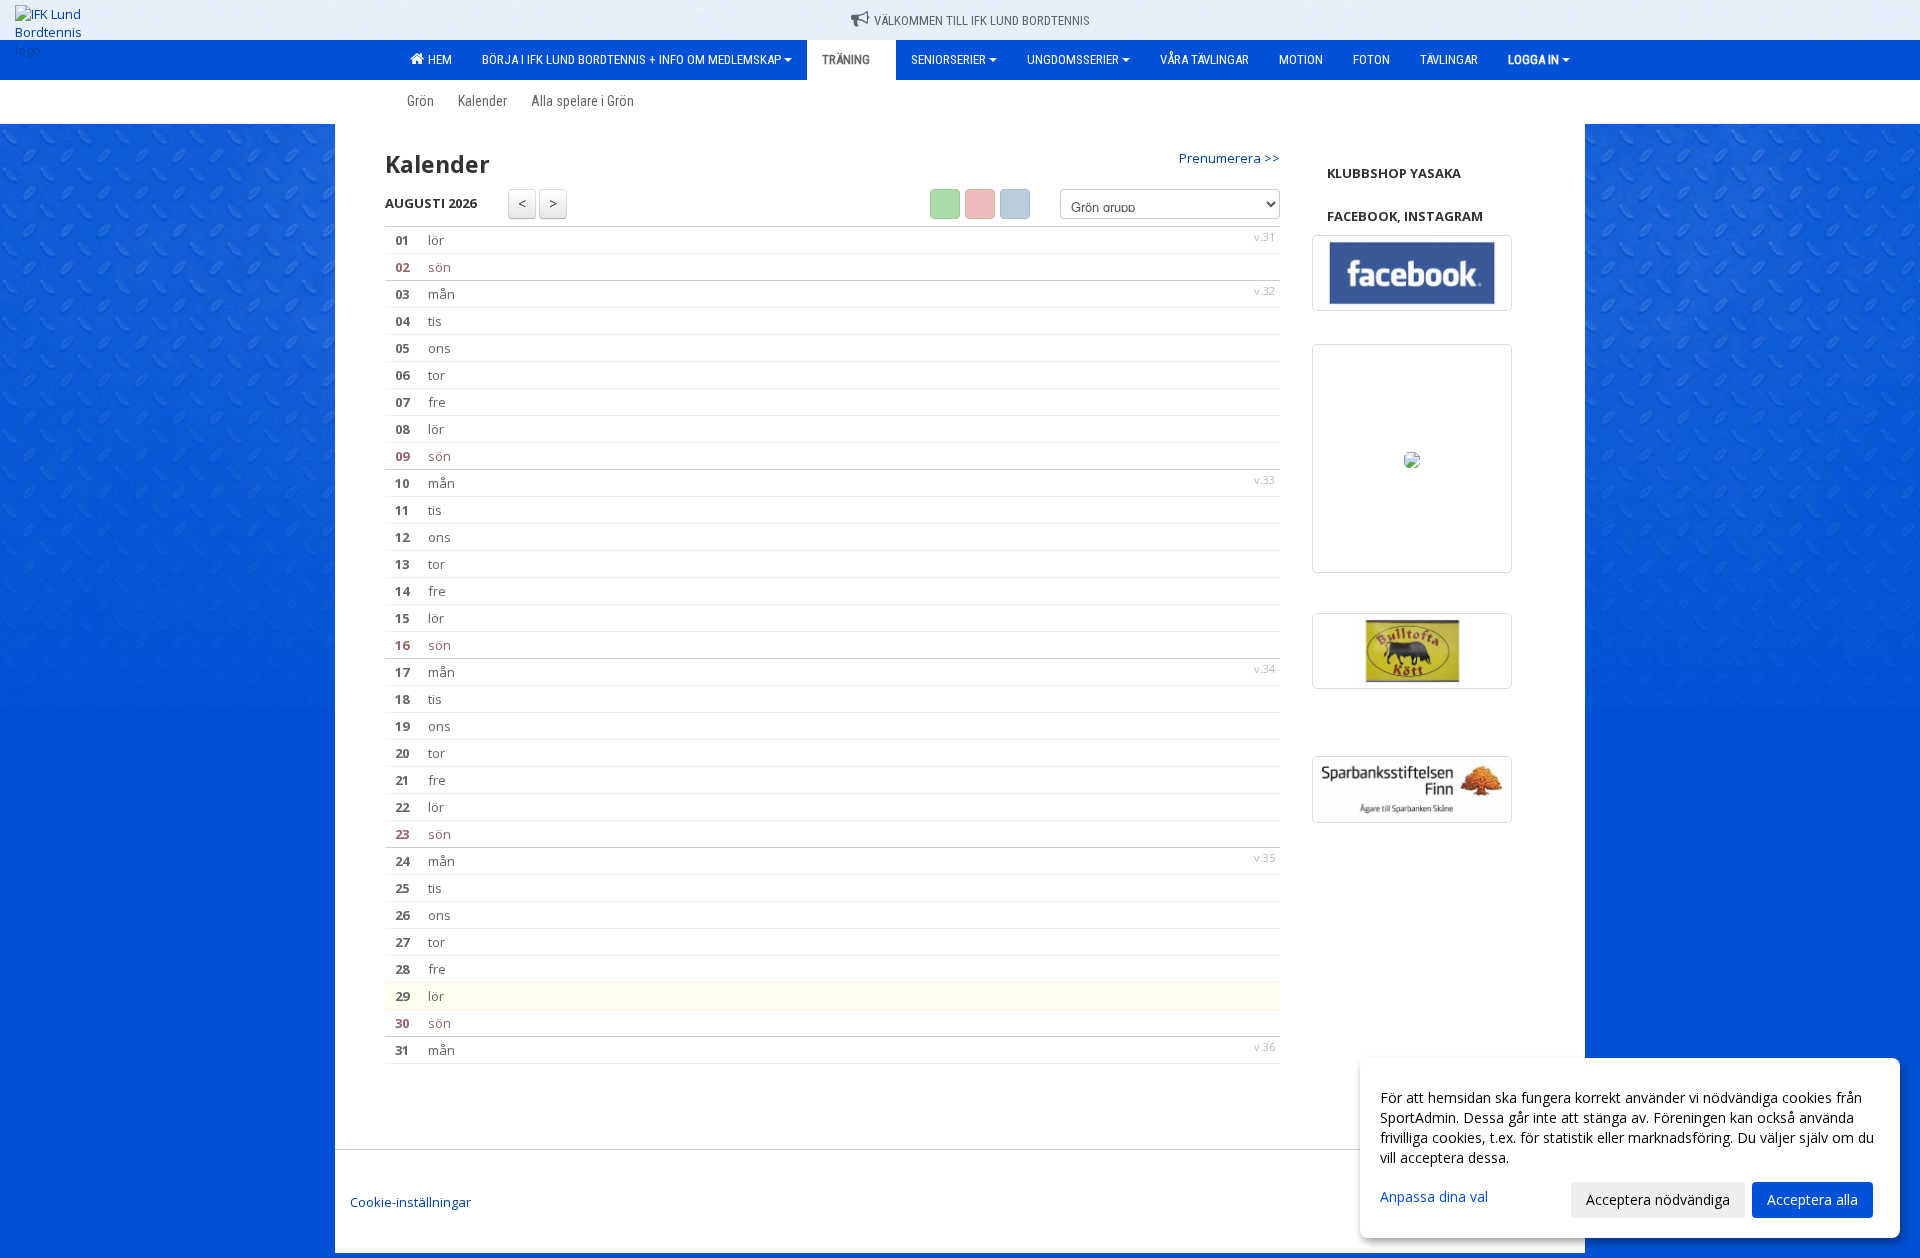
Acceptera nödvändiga (1658, 1199)
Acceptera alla (1812, 1199)
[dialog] (1630, 1148)
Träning (846, 59)
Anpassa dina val (1434, 1197)
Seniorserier (948, 59)
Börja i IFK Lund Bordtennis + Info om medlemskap (631, 59)
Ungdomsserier (1073, 59)
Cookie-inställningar (410, 1202)
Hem (437, 59)
